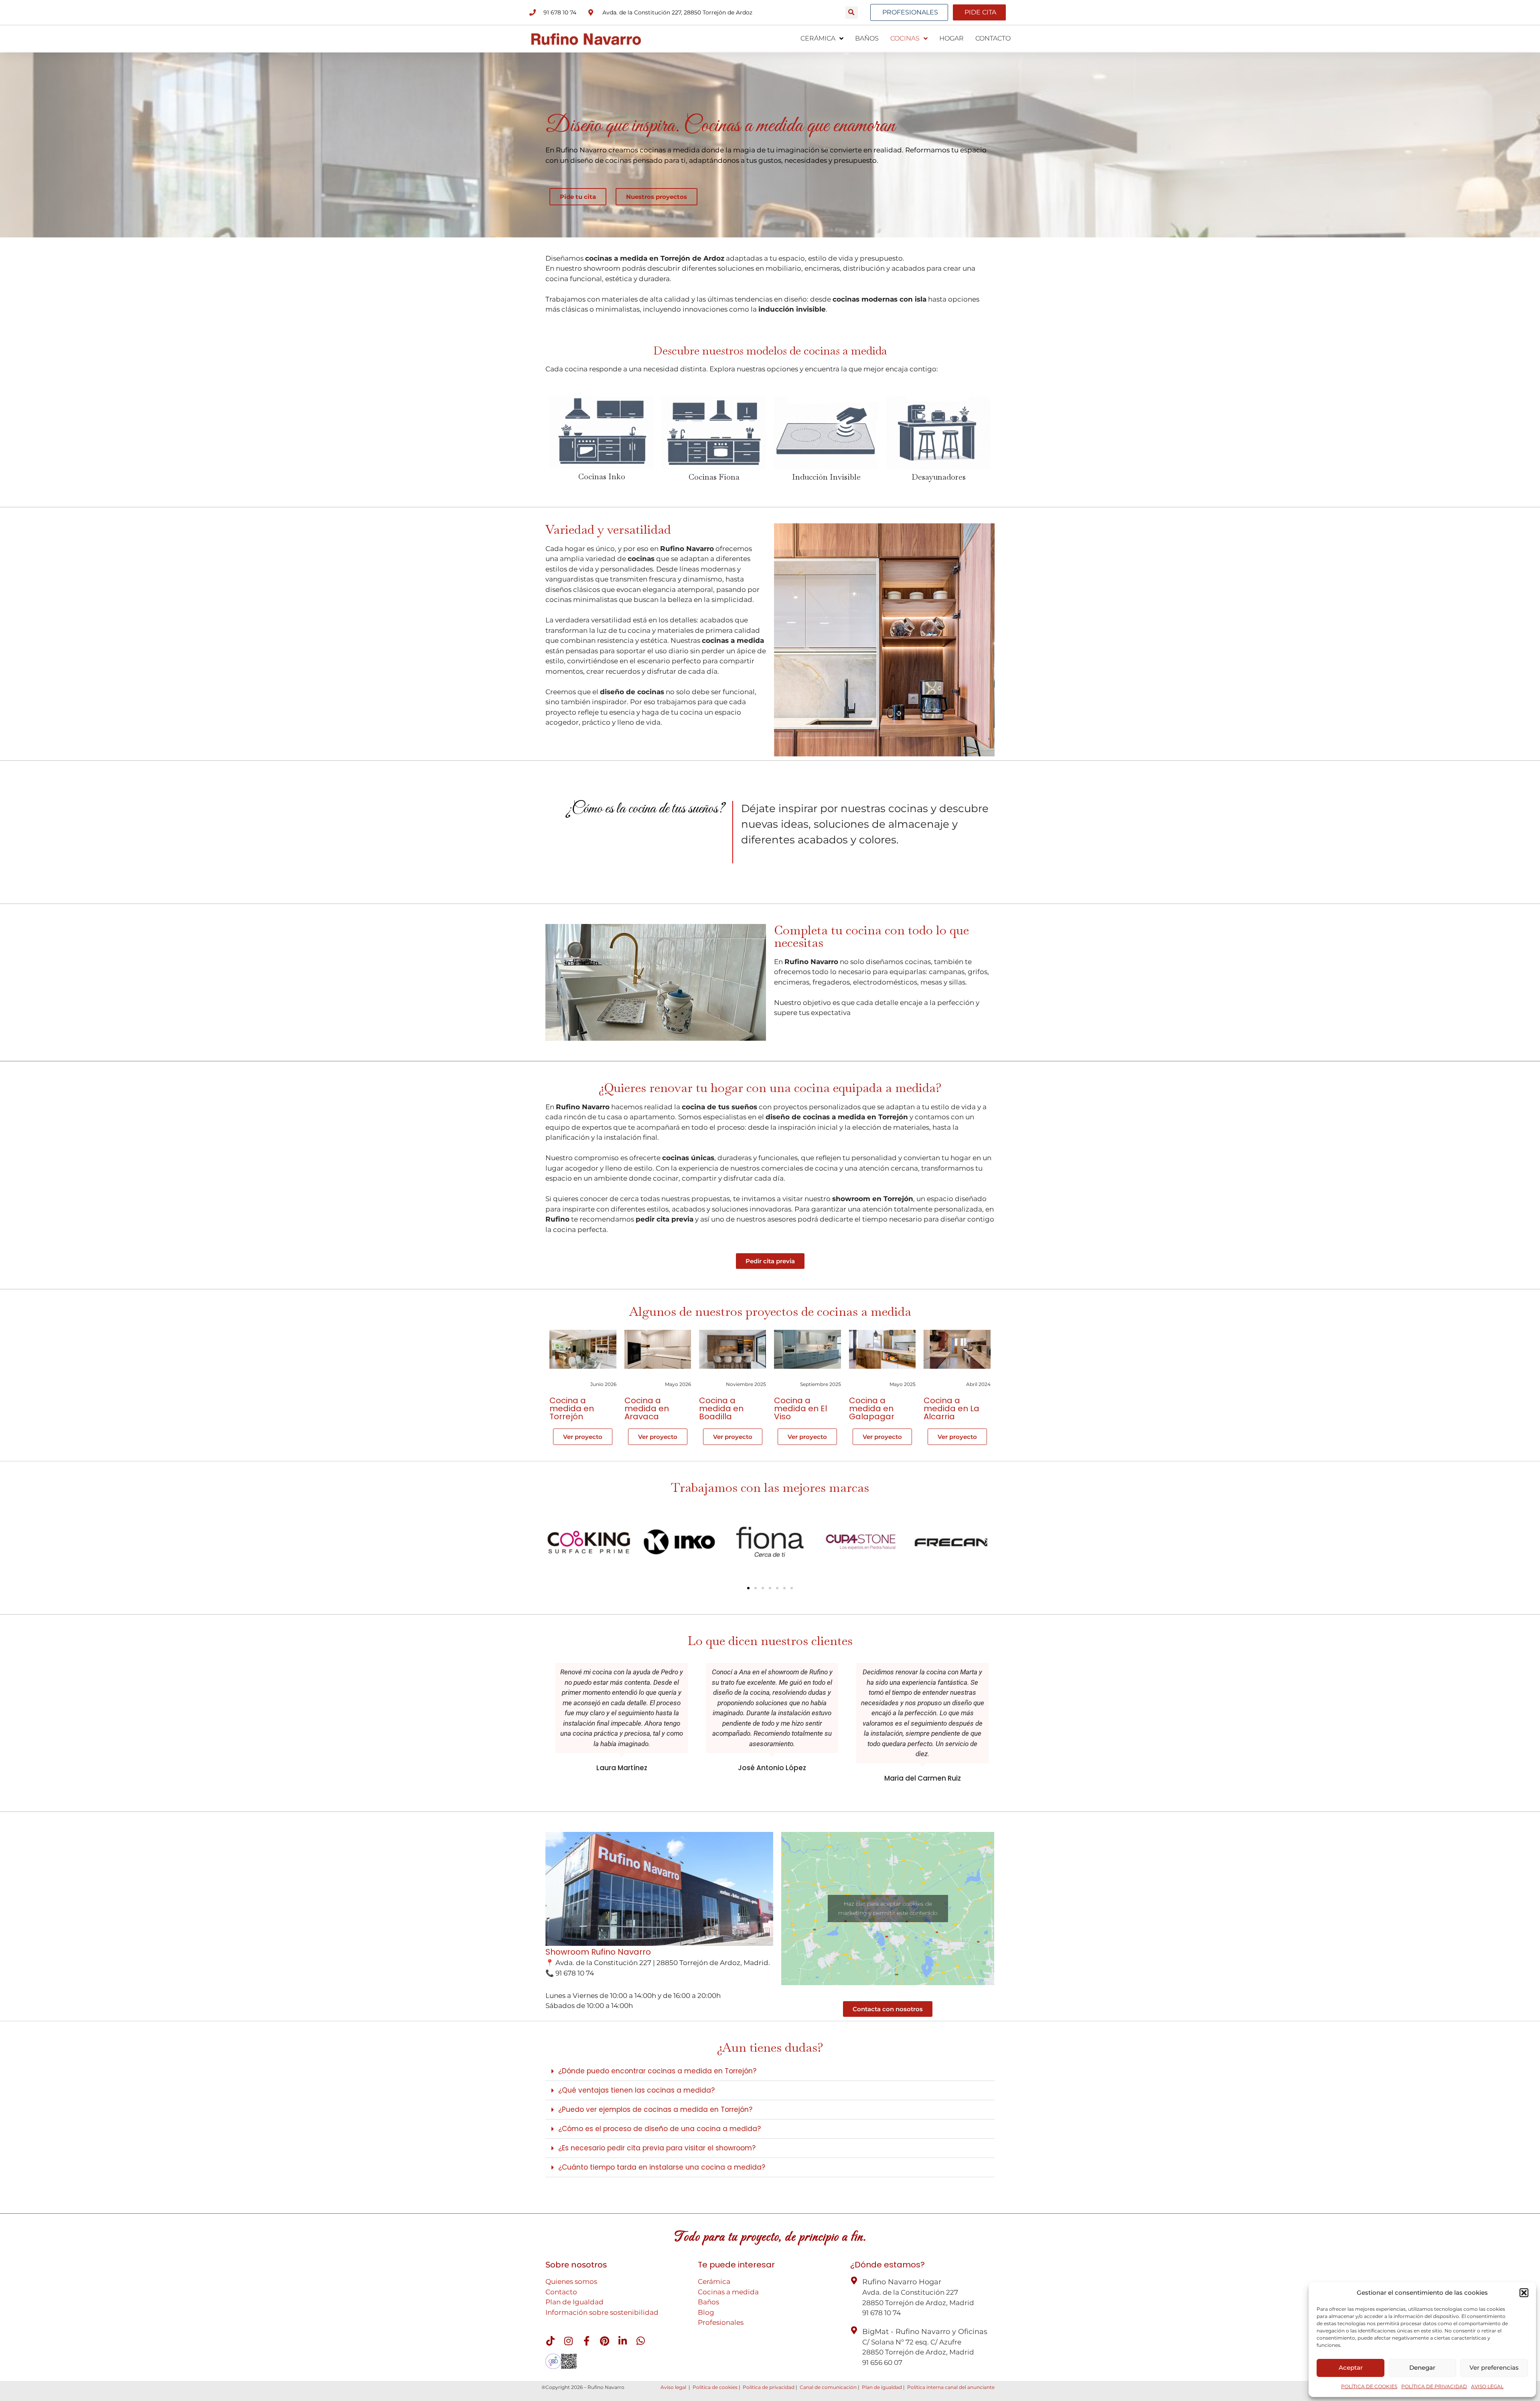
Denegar (1422, 2368)
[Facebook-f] (586, 2341)
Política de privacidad (769, 2387)
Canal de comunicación (828, 2387)
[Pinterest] (604, 2341)
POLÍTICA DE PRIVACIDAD (1434, 2386)
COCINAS (905, 38)
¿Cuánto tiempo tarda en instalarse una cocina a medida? (662, 2167)
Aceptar (1351, 2368)
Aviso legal (673, 2387)
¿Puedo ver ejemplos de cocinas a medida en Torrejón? (655, 2109)
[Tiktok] (550, 2341)
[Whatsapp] (640, 2341)
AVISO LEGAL (1487, 2386)
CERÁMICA (818, 38)
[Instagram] (568, 2341)
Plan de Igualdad (574, 2302)
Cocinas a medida (728, 2292)
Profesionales (721, 2322)
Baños (708, 2302)
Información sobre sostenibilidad (602, 2312)
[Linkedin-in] (622, 2341)
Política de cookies (715, 2387)
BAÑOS (867, 38)
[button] (1524, 2293)
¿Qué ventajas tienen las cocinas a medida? (636, 2090)
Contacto (561, 2292)
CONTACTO (993, 38)
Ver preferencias (1494, 2368)
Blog (706, 2312)
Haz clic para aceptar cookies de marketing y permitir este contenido (888, 1908)
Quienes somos (571, 2281)
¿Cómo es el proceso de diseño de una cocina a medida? (660, 2129)
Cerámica (714, 2281)
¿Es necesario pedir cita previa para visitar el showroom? (657, 2148)
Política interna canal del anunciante (951, 2387)
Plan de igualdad (882, 2387)
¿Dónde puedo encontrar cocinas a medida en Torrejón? (657, 2071)
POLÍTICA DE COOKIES (1369, 2386)
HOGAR (951, 38)
